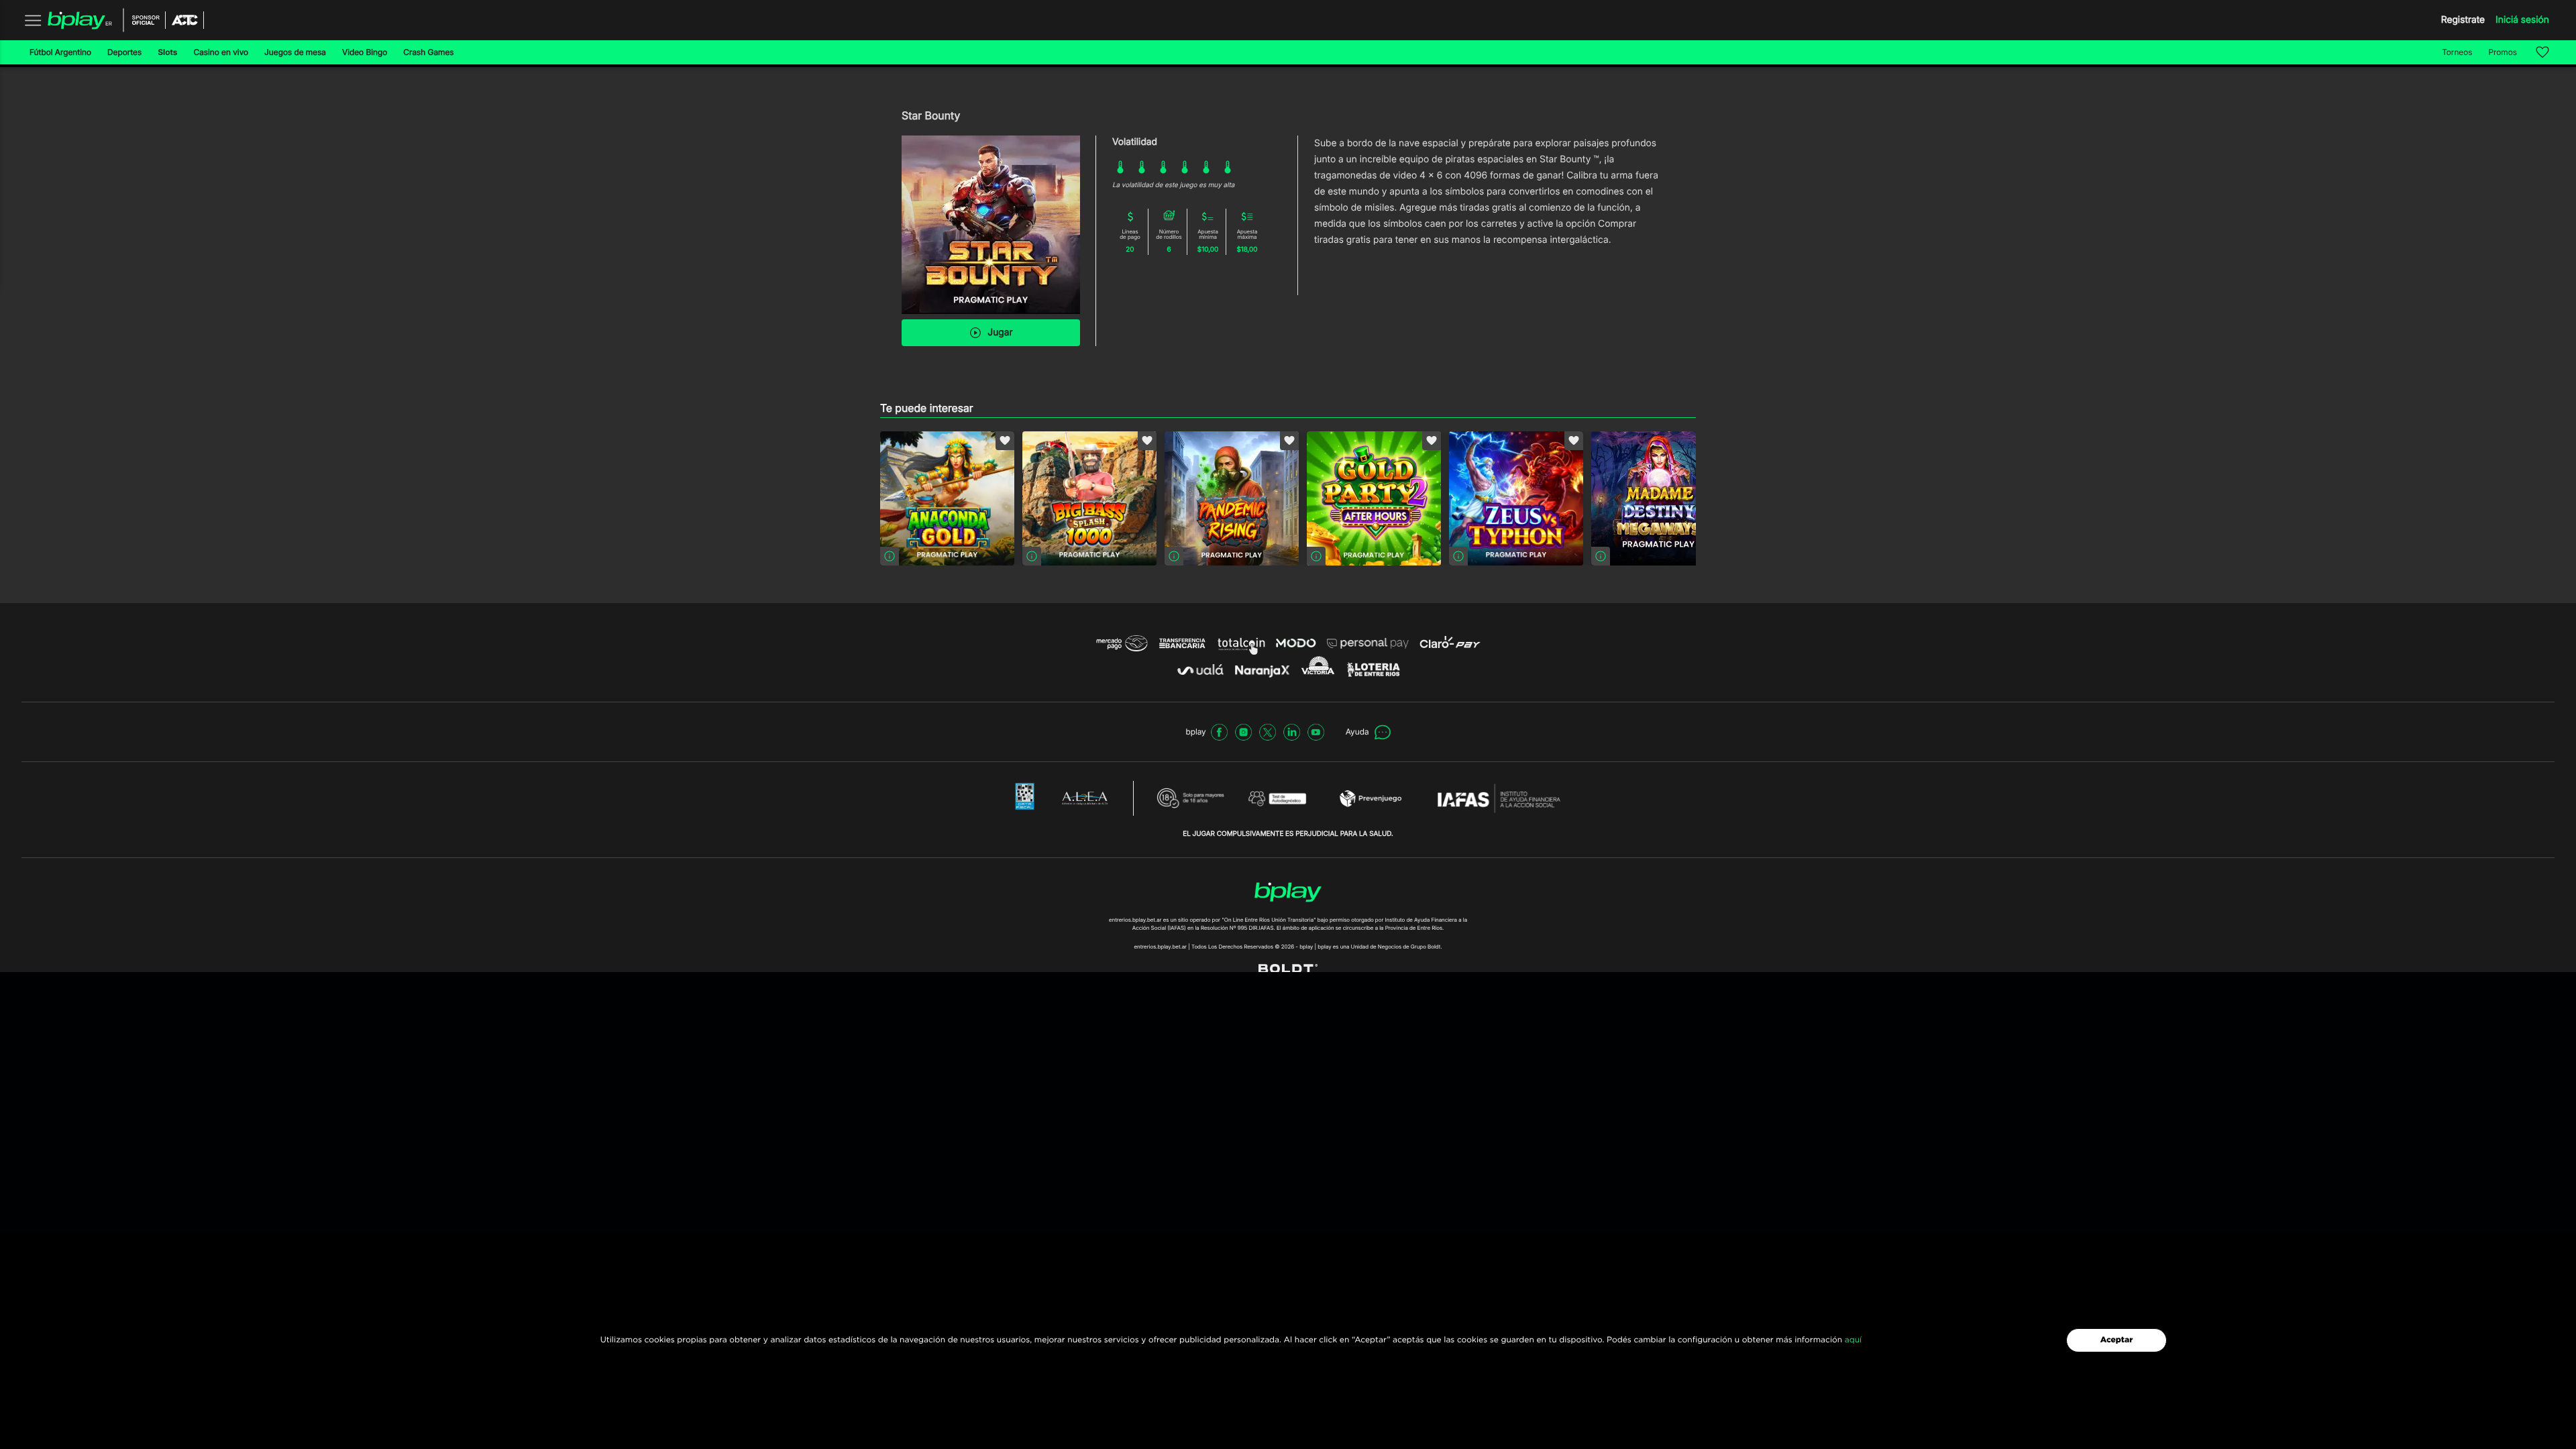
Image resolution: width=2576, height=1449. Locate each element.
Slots (167, 52)
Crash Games (428, 52)
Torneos (2457, 52)
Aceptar (2117, 1340)
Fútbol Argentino (60, 52)
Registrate (2463, 20)
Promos (2503, 52)
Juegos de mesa (295, 52)
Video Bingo (365, 52)
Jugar (1000, 332)
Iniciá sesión (2522, 20)
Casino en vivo (221, 52)
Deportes (124, 52)
